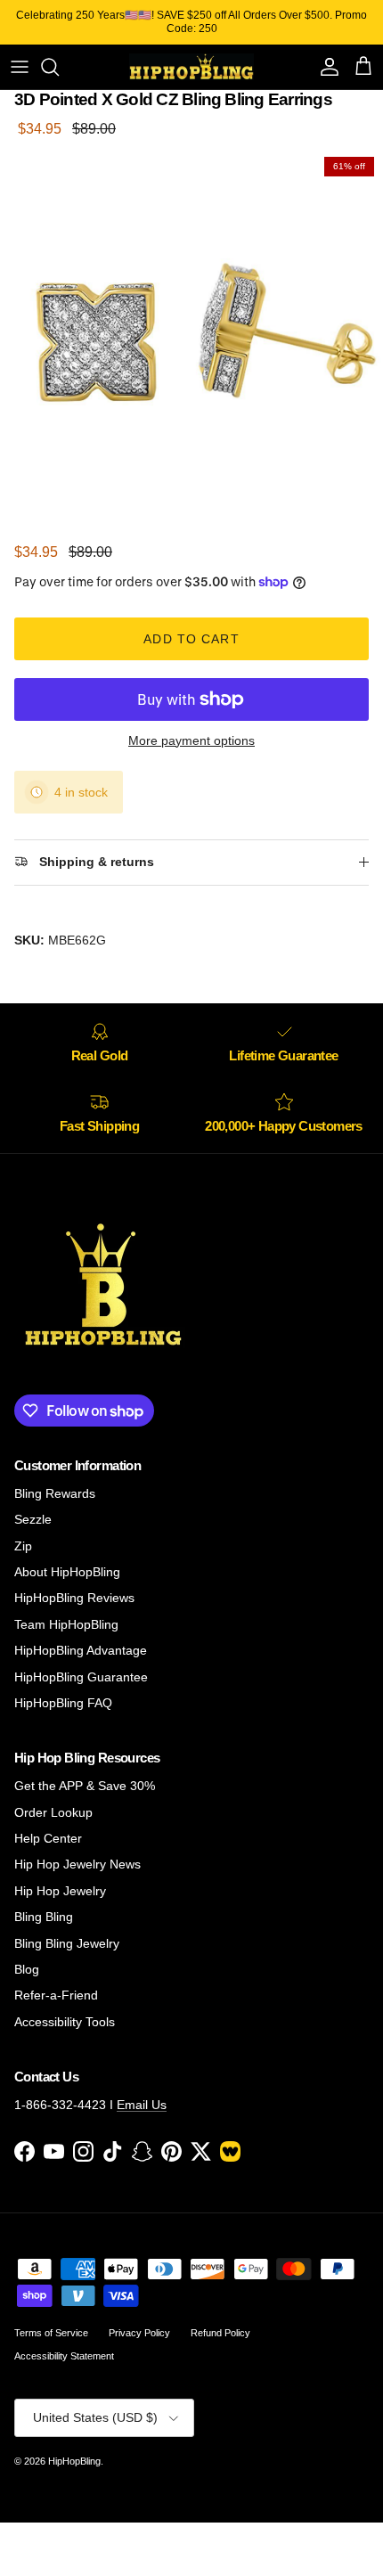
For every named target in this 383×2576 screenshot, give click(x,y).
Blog (27, 1969)
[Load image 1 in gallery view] (191, 339)
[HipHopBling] (191, 67)
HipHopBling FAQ (63, 1703)
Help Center (48, 1838)
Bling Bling (44, 1917)
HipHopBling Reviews (74, 1598)
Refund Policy (220, 2333)
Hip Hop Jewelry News (77, 1864)
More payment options (191, 740)
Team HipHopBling (66, 1624)
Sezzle (33, 1519)
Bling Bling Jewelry (67, 1943)
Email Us (142, 2105)
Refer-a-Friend (56, 1995)
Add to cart (191, 639)
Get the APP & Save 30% (85, 1786)
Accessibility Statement (64, 2356)
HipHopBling (74, 2461)
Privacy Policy (139, 2333)
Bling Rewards (55, 1493)
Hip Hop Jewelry (60, 1891)
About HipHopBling (67, 1572)
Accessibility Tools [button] (65, 2022)
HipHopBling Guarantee (81, 1677)
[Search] (59, 67)
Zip (23, 1546)
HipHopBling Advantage (81, 1650)
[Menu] (20, 67)
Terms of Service (51, 2333)
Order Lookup (53, 1812)
